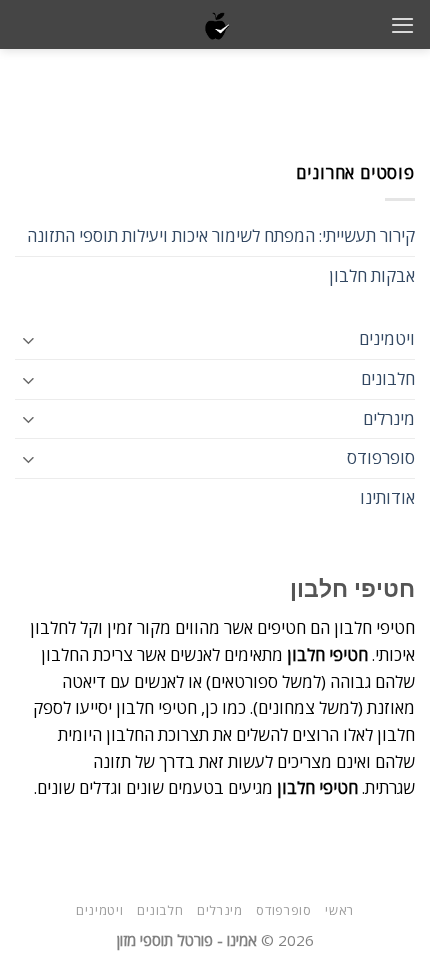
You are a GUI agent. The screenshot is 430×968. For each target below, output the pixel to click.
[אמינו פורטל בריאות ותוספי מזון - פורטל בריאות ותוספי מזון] (215, 24)
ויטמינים (387, 338)
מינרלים (389, 418)
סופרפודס (381, 457)
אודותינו (387, 497)
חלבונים (388, 378)
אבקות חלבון (372, 275)
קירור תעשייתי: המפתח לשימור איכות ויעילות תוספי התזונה (221, 235)
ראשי (339, 910)
